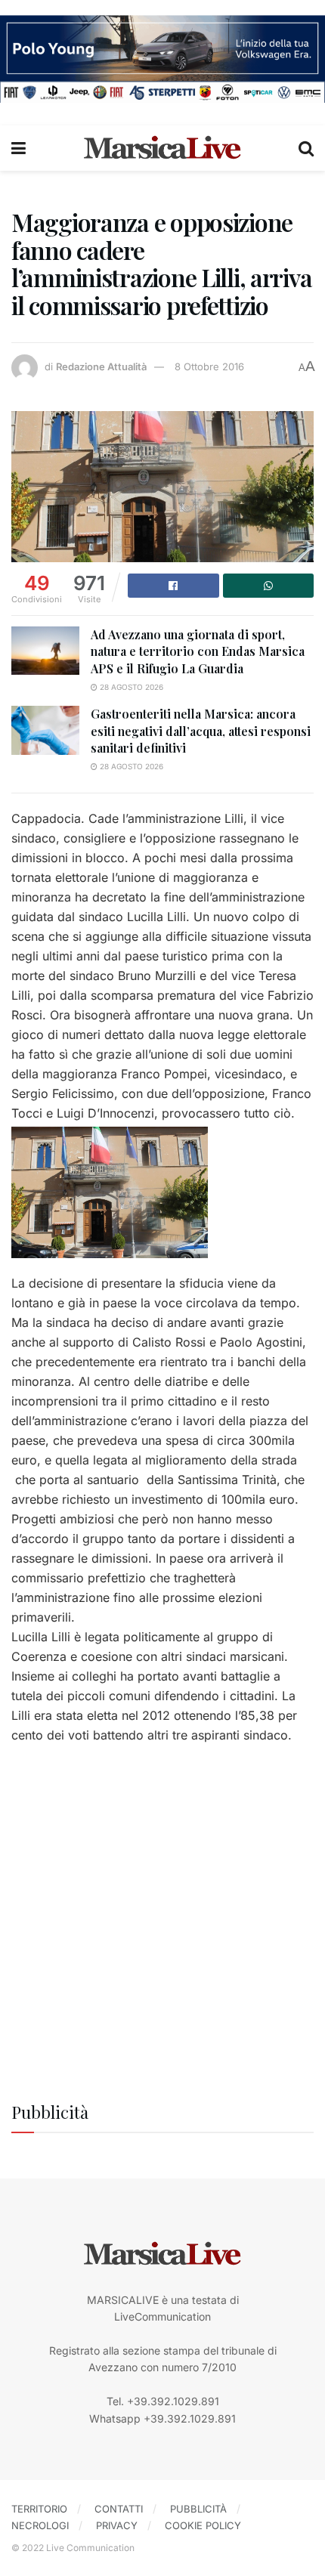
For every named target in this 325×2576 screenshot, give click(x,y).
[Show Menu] (19, 148)
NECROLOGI (40, 2525)
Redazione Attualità (101, 366)
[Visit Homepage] (162, 148)
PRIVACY (117, 2525)
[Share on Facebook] (173, 586)
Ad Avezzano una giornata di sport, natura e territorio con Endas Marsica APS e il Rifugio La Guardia (198, 651)
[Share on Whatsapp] (269, 586)
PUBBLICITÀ (198, 2509)
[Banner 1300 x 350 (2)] (162, 58)
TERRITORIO (39, 2509)
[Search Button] (306, 148)
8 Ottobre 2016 (209, 366)
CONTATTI (119, 2509)
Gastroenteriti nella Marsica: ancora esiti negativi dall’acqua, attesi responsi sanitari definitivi (201, 731)
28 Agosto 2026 (130, 687)
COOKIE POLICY (203, 2525)
